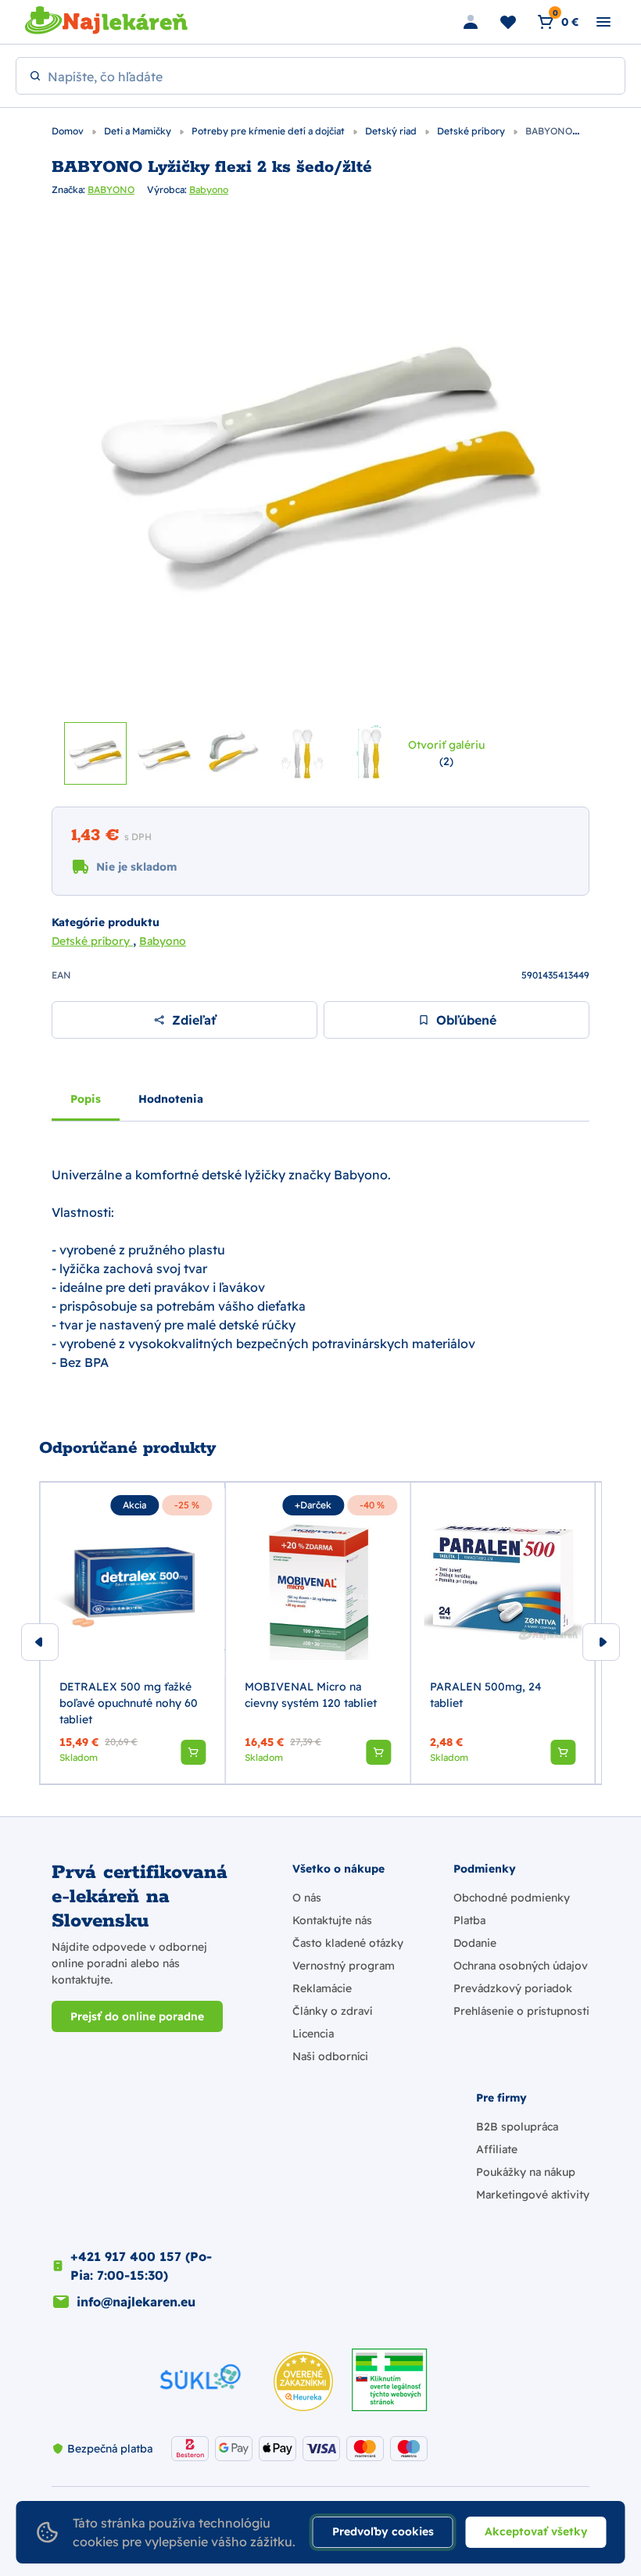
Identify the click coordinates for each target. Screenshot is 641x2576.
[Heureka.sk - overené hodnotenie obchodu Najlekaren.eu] (303, 2381)
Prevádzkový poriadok (513, 1988)
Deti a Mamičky (139, 131)
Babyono (209, 190)
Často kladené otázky (348, 1943)
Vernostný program (344, 1966)
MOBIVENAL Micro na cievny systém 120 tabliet (311, 1695)
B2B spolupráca (517, 2127)
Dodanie (475, 1943)
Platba (469, 1920)
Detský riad (392, 131)
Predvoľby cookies (383, 2531)
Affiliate (497, 2149)
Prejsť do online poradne (137, 2016)
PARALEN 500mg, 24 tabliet (486, 1695)
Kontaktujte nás (332, 1920)
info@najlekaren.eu (136, 2302)
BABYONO (111, 190)
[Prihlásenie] (471, 22)
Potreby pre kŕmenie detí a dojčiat (269, 131)
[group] (132, 1633)
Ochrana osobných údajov (521, 1966)
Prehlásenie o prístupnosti (521, 2011)
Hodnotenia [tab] (171, 1099)
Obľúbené (466, 1020)
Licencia (313, 2034)
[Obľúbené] (508, 22)
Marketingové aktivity (533, 2195)
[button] (193, 1752)
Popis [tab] (86, 1099)
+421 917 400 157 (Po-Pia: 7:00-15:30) (141, 2266)
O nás (307, 1898)
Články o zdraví (332, 2011)
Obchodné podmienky (512, 1898)
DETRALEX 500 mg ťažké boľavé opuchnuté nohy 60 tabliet (129, 1703)
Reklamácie (322, 1988)
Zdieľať (194, 1020)
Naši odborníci (330, 2056)
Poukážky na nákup (526, 2172)
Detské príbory (472, 131)
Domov (69, 131)
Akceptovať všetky (536, 2531)
